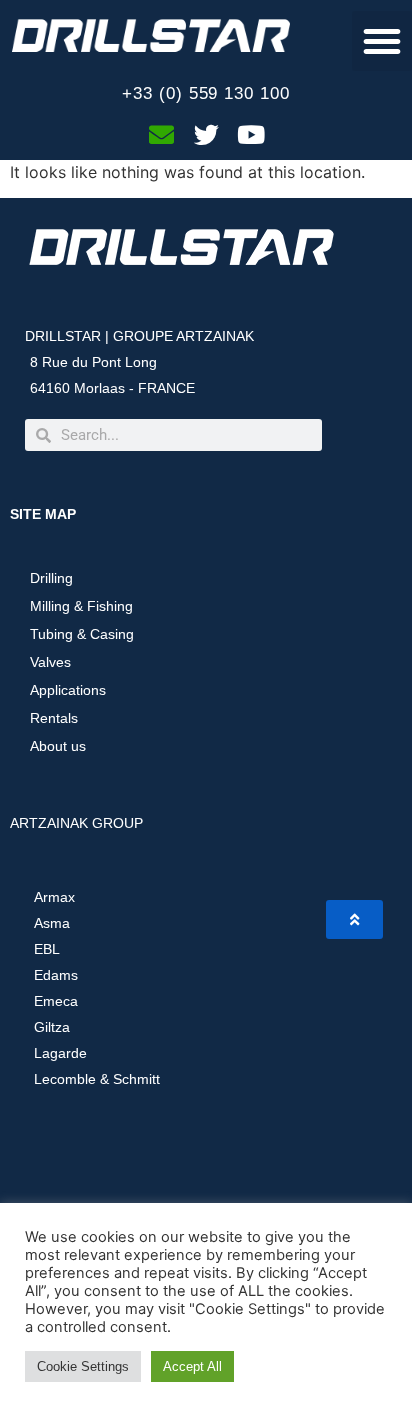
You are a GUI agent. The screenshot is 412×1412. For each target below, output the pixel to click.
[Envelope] (161, 135)
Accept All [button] (192, 1366)
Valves (50, 662)
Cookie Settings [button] (83, 1366)
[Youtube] (251, 135)
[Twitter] (206, 135)
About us (58, 746)
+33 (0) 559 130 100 (205, 93)
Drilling (51, 578)
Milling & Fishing (81, 606)
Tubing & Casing (82, 634)
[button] (382, 41)
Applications (68, 690)
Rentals (54, 718)
